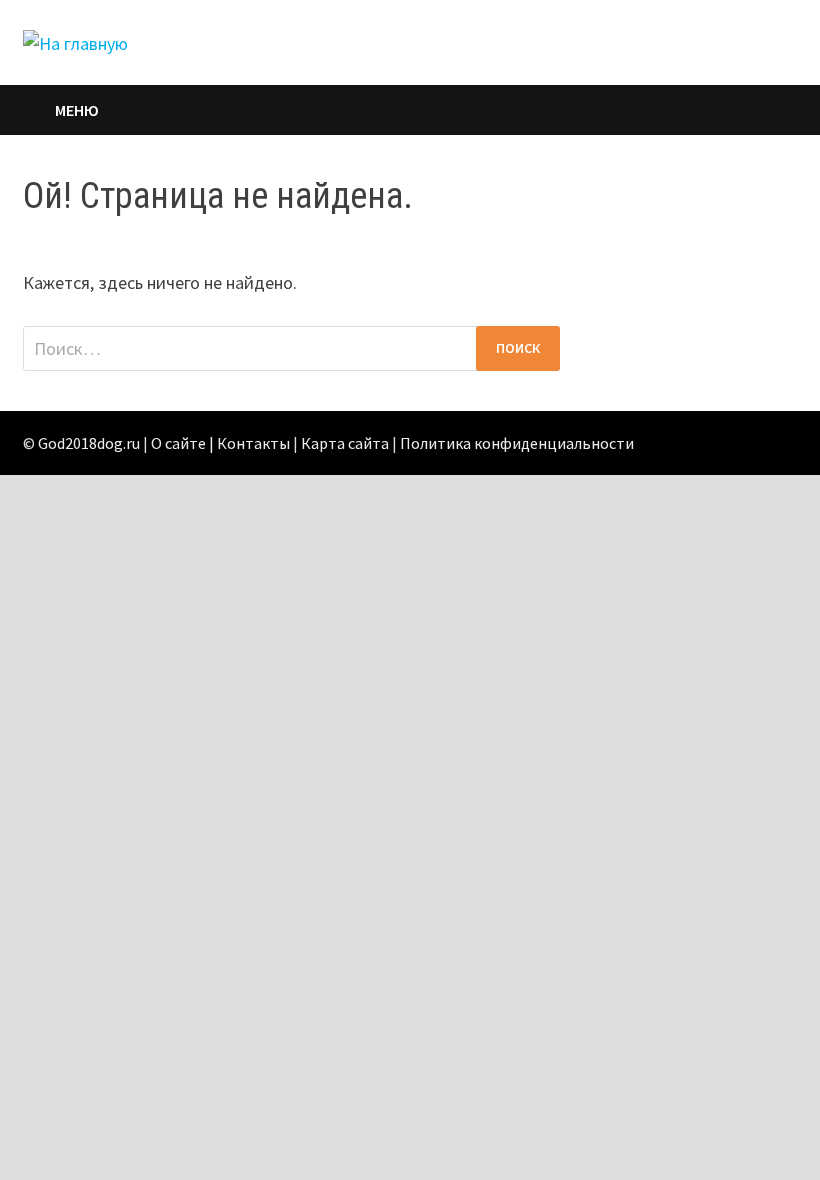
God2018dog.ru (89, 443)
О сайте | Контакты (220, 443)
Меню (77, 110)
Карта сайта (345, 443)
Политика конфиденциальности (517, 443)
